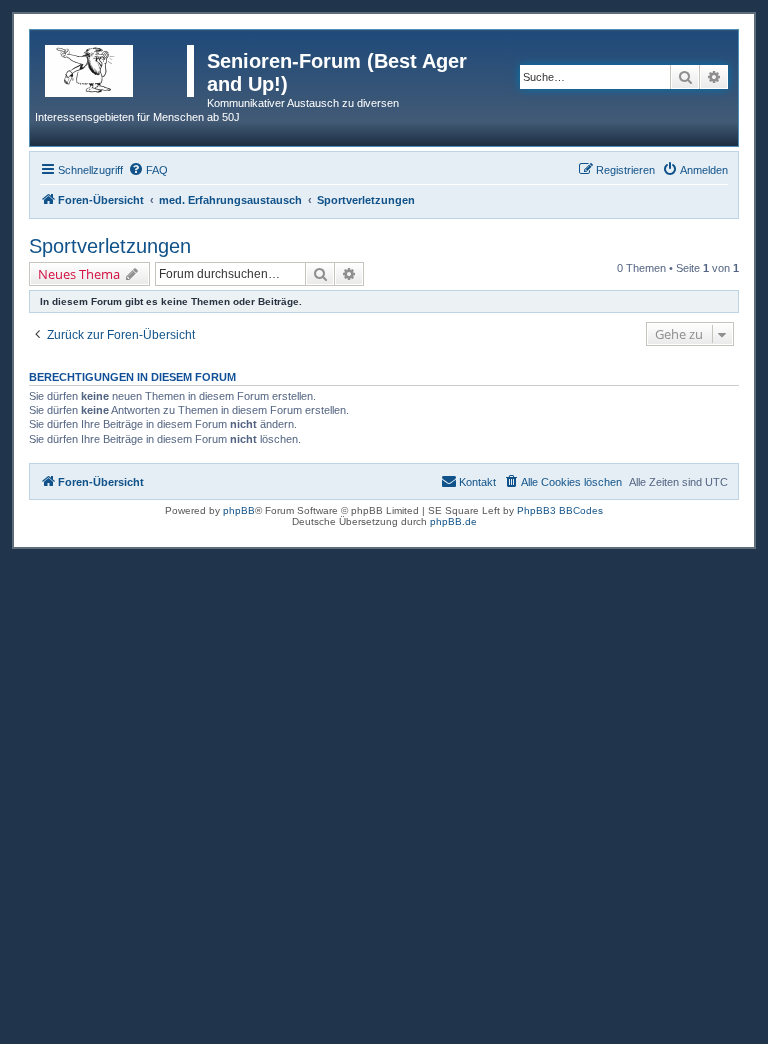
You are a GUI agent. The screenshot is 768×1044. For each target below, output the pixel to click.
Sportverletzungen (110, 246)
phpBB (239, 510)
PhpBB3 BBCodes (560, 510)
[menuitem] (148, 170)
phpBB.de (453, 521)
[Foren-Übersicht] (121, 67)
